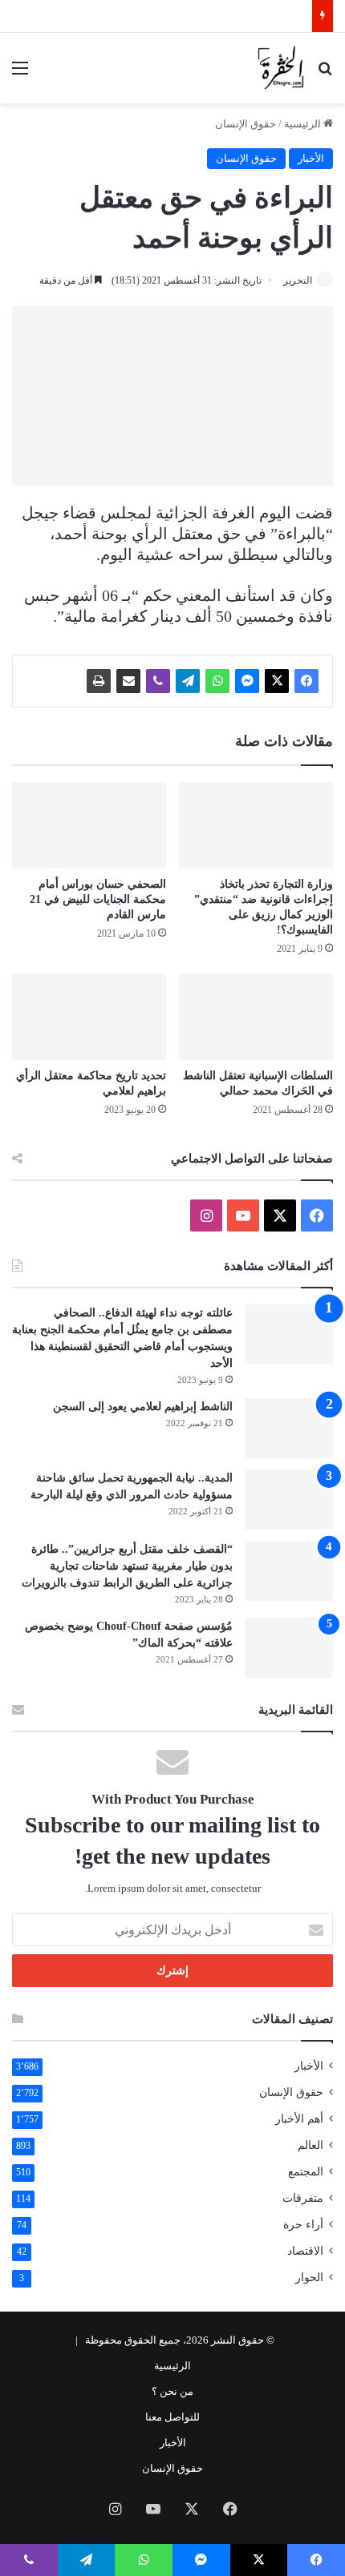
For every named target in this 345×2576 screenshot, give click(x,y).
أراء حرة (303, 2225)
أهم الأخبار (299, 2119)
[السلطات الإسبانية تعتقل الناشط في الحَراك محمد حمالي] (256, 1017)
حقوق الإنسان (246, 124)
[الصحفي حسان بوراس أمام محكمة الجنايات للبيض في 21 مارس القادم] (89, 825)
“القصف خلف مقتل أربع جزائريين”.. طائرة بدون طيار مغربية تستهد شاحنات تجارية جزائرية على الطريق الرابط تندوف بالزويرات (127, 1566)
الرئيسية (304, 124)
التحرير (298, 280)
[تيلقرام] (188, 681)
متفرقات (303, 2198)
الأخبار (311, 158)
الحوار (309, 2278)
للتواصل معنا (172, 2417)
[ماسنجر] (247, 681)
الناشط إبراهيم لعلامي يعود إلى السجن (143, 1407)
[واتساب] (217, 681)
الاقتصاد (305, 2251)
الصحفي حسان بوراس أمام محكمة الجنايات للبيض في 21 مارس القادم (98, 899)
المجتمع (306, 2172)
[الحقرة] (281, 68)
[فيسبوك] (306, 681)
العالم (310, 2145)
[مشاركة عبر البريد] (128, 681)
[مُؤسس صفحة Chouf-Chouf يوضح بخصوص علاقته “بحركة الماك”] (289, 1648)
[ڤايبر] (158, 681)
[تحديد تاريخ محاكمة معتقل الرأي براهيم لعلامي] (89, 1017)
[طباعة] (99, 681)
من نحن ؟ (172, 2391)
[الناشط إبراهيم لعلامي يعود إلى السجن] (289, 1428)
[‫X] (277, 681)
